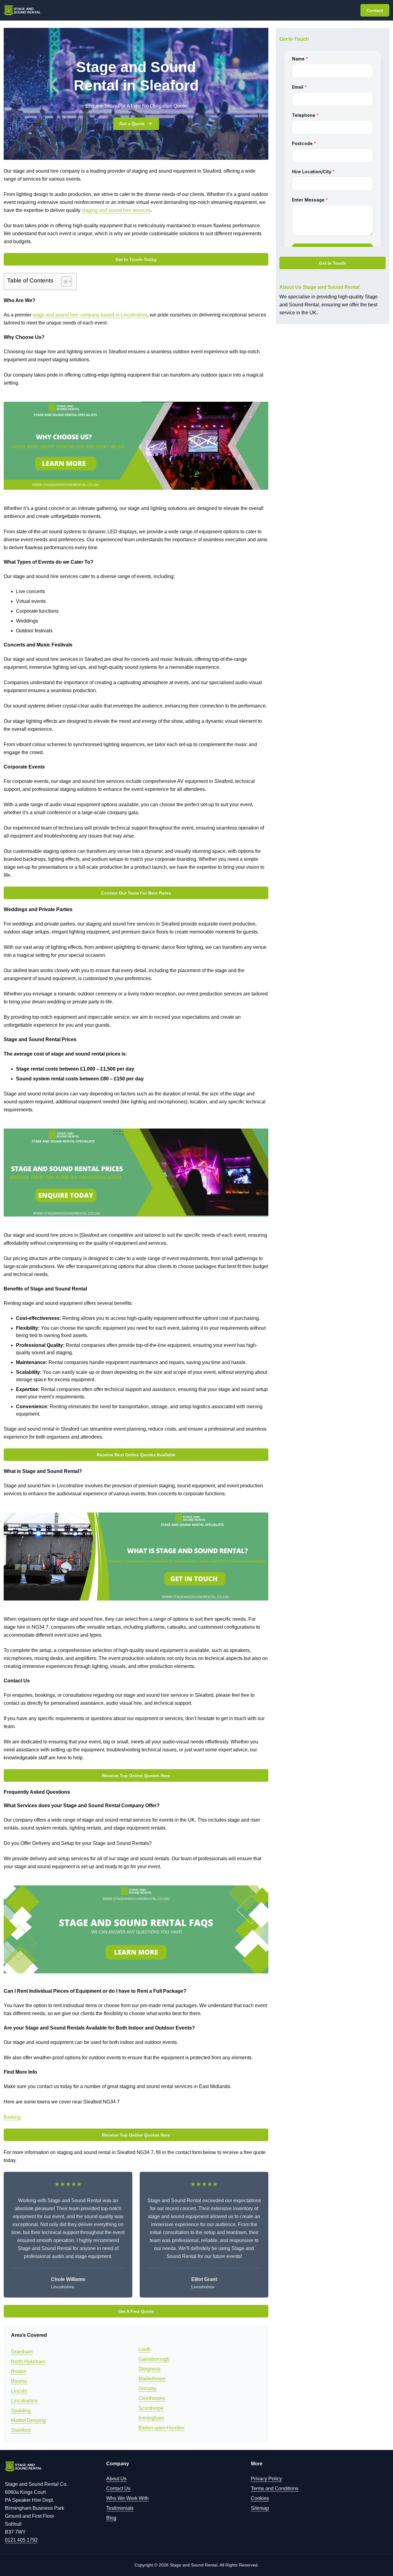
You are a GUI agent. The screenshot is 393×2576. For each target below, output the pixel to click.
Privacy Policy (266, 2479)
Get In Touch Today (136, 259)
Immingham (151, 2418)
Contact (375, 10)
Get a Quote (132, 124)
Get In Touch (333, 263)
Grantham (22, 2352)
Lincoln (19, 2391)
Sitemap (260, 2508)
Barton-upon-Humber (161, 2428)
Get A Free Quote (136, 2311)
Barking (12, 2117)
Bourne (19, 2381)
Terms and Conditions (275, 2488)
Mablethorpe (152, 2379)
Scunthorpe (151, 2408)
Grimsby (148, 2388)
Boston (19, 2371)
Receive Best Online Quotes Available (136, 1455)
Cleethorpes (152, 2398)
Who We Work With (127, 2498)
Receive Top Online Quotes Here (136, 1776)
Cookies (260, 2498)
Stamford (21, 2430)
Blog (111, 2518)
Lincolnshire (24, 2401)
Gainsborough (154, 2359)
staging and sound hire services (116, 210)
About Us (116, 2479)
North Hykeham (28, 2361)
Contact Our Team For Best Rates (136, 893)
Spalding (21, 2411)
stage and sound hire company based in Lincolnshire (90, 315)
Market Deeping (28, 2420)
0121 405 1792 (21, 2540)
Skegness (149, 2369)
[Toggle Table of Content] (63, 282)
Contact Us (118, 2488)
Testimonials (120, 2508)
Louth (145, 2349)
